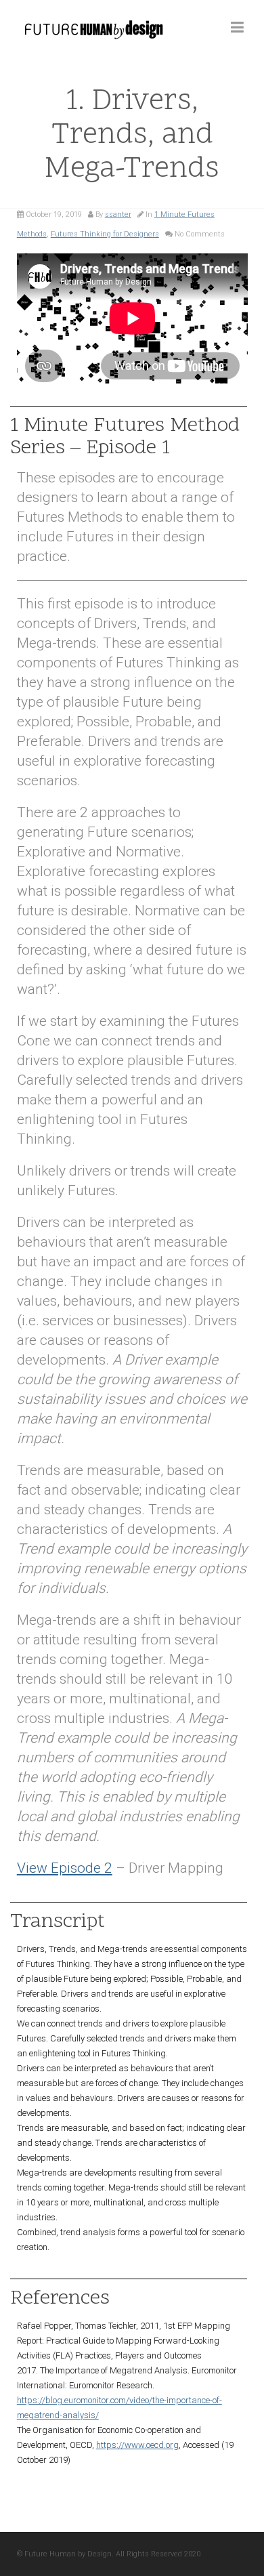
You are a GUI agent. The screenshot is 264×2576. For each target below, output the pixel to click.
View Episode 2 (65, 1868)
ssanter (118, 214)
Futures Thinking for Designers (105, 234)
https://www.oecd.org (137, 2445)
